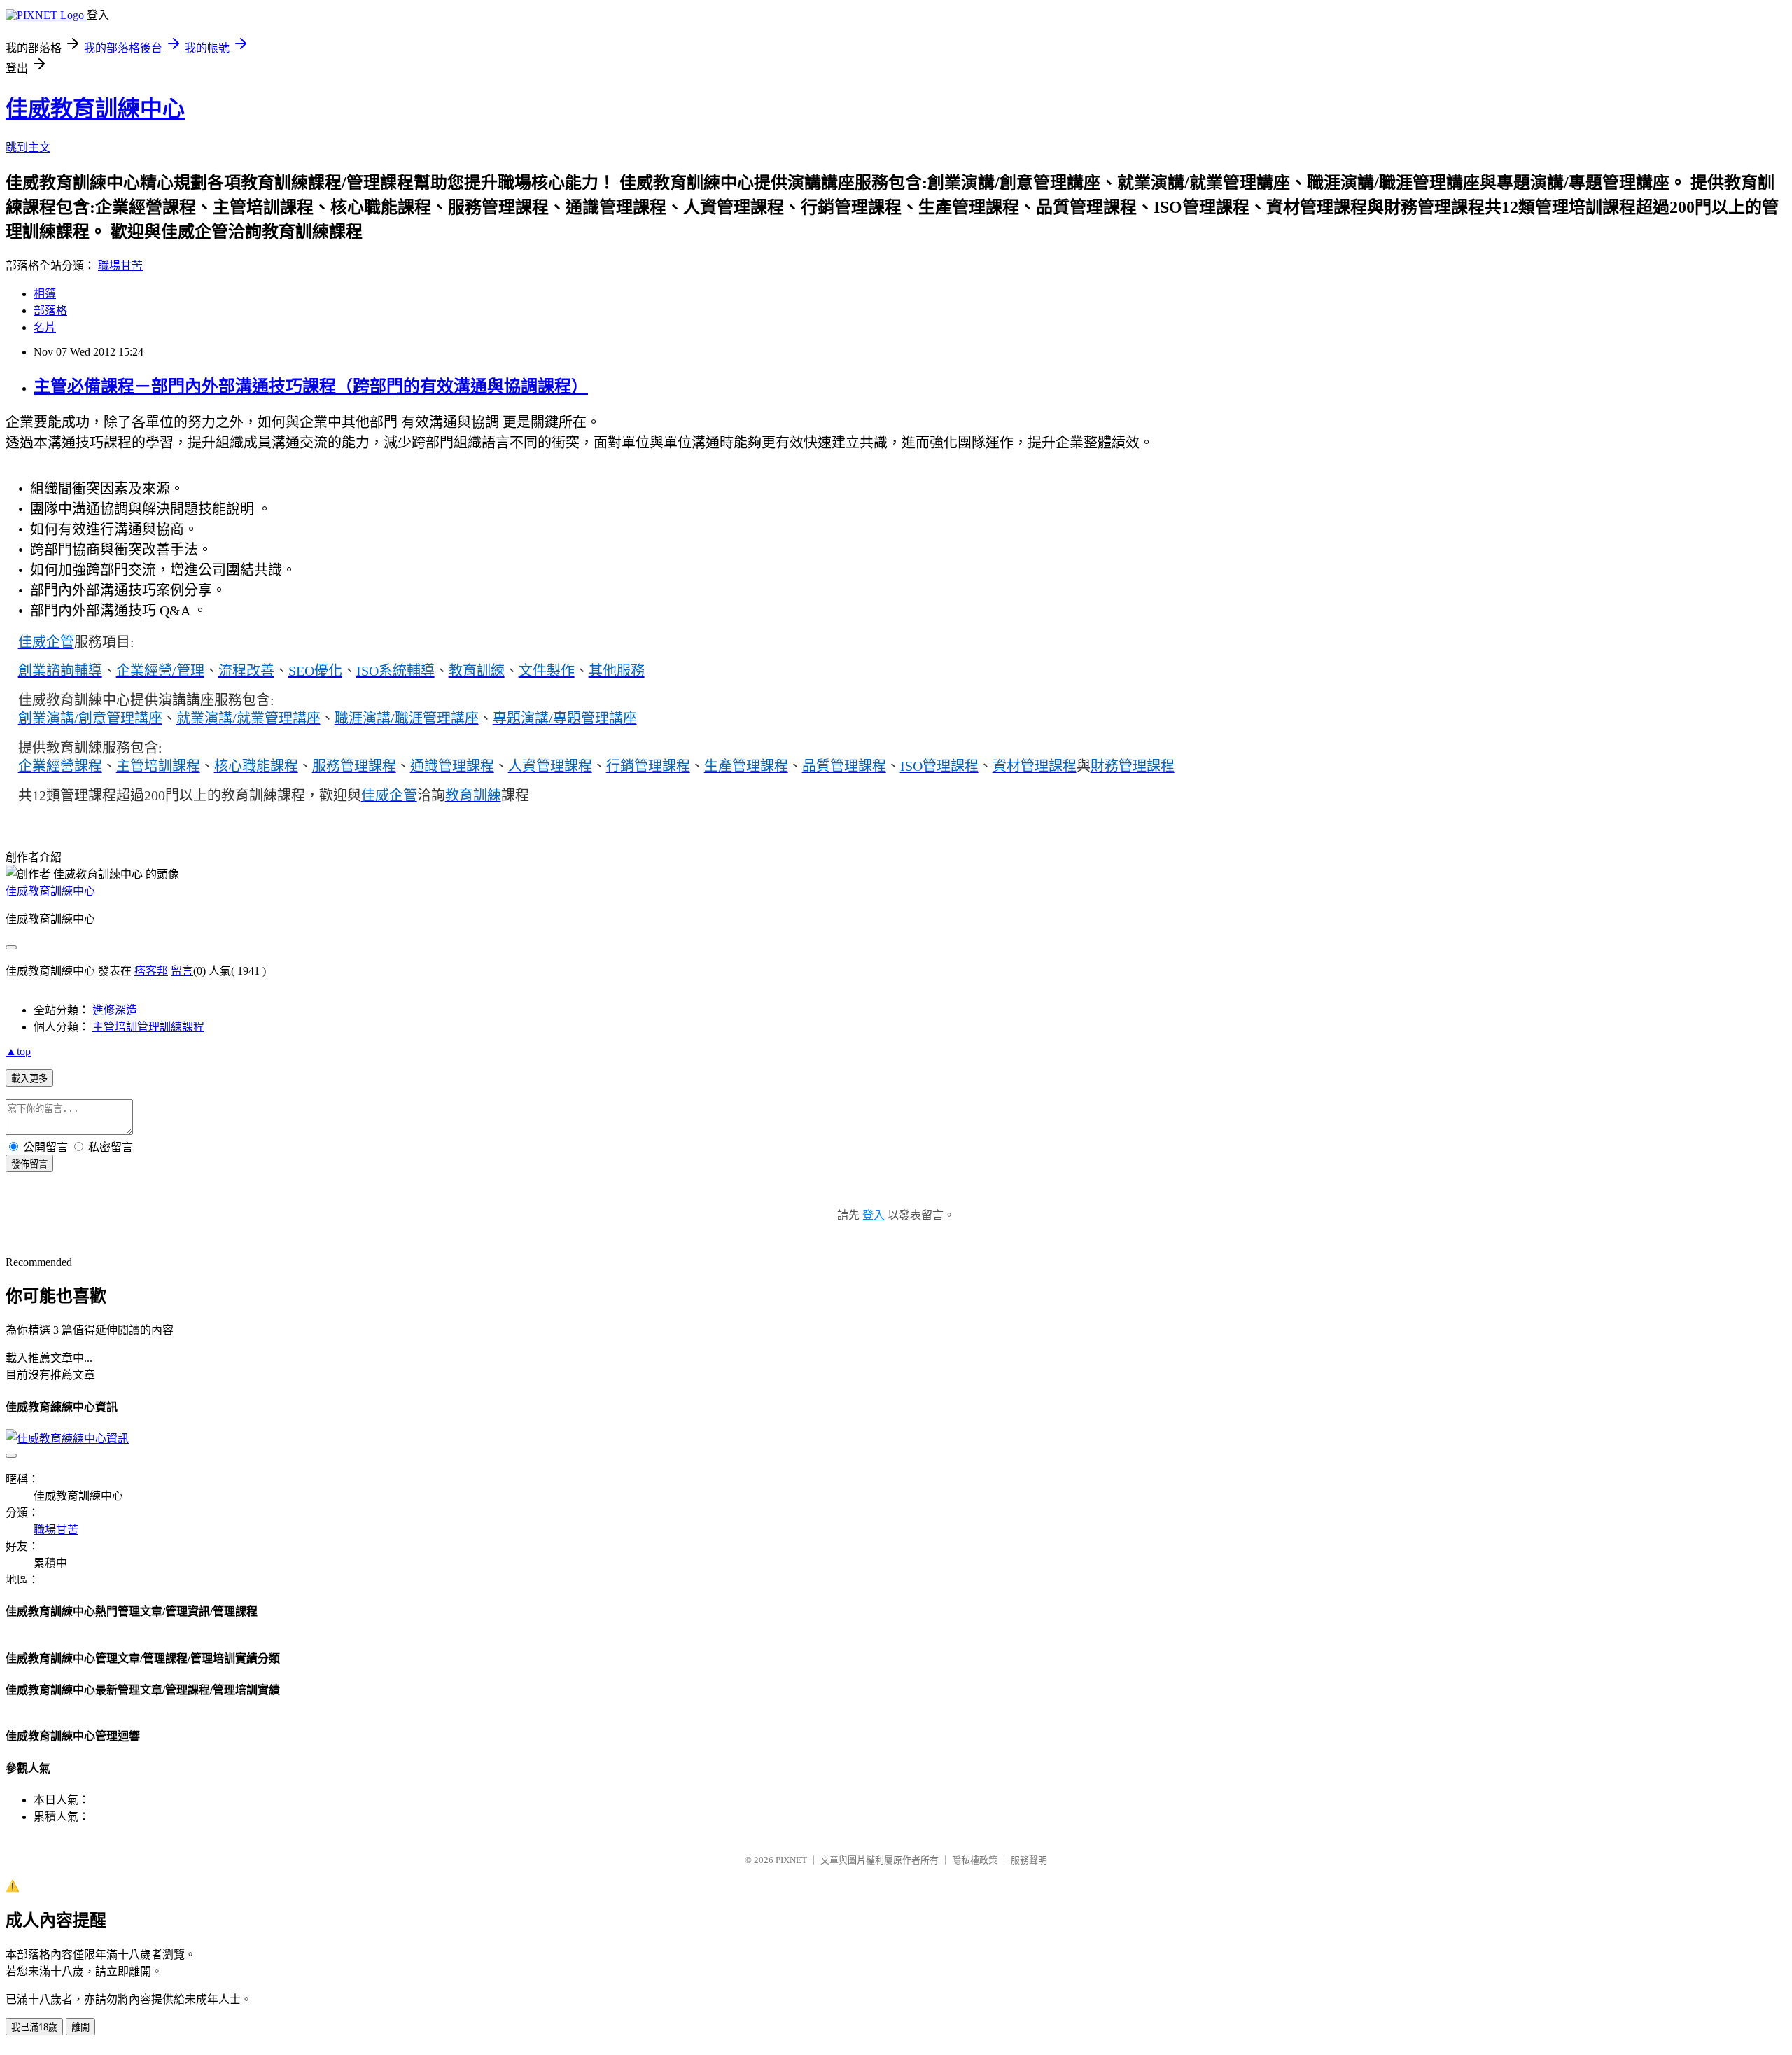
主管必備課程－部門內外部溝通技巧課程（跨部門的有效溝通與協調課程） (311, 386)
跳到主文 (28, 147)
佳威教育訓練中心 (95, 109)
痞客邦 (151, 971)
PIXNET (791, 1860)
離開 (80, 2027)
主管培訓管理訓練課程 (148, 1027)
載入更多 (29, 1079)
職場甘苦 (120, 266)
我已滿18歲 (34, 2027)
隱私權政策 (975, 1860)
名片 (45, 327)
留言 (182, 971)
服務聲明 (1029, 1860)
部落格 (50, 311)
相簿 (45, 294)
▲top (18, 1051)
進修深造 (115, 1010)
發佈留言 (29, 1164)
